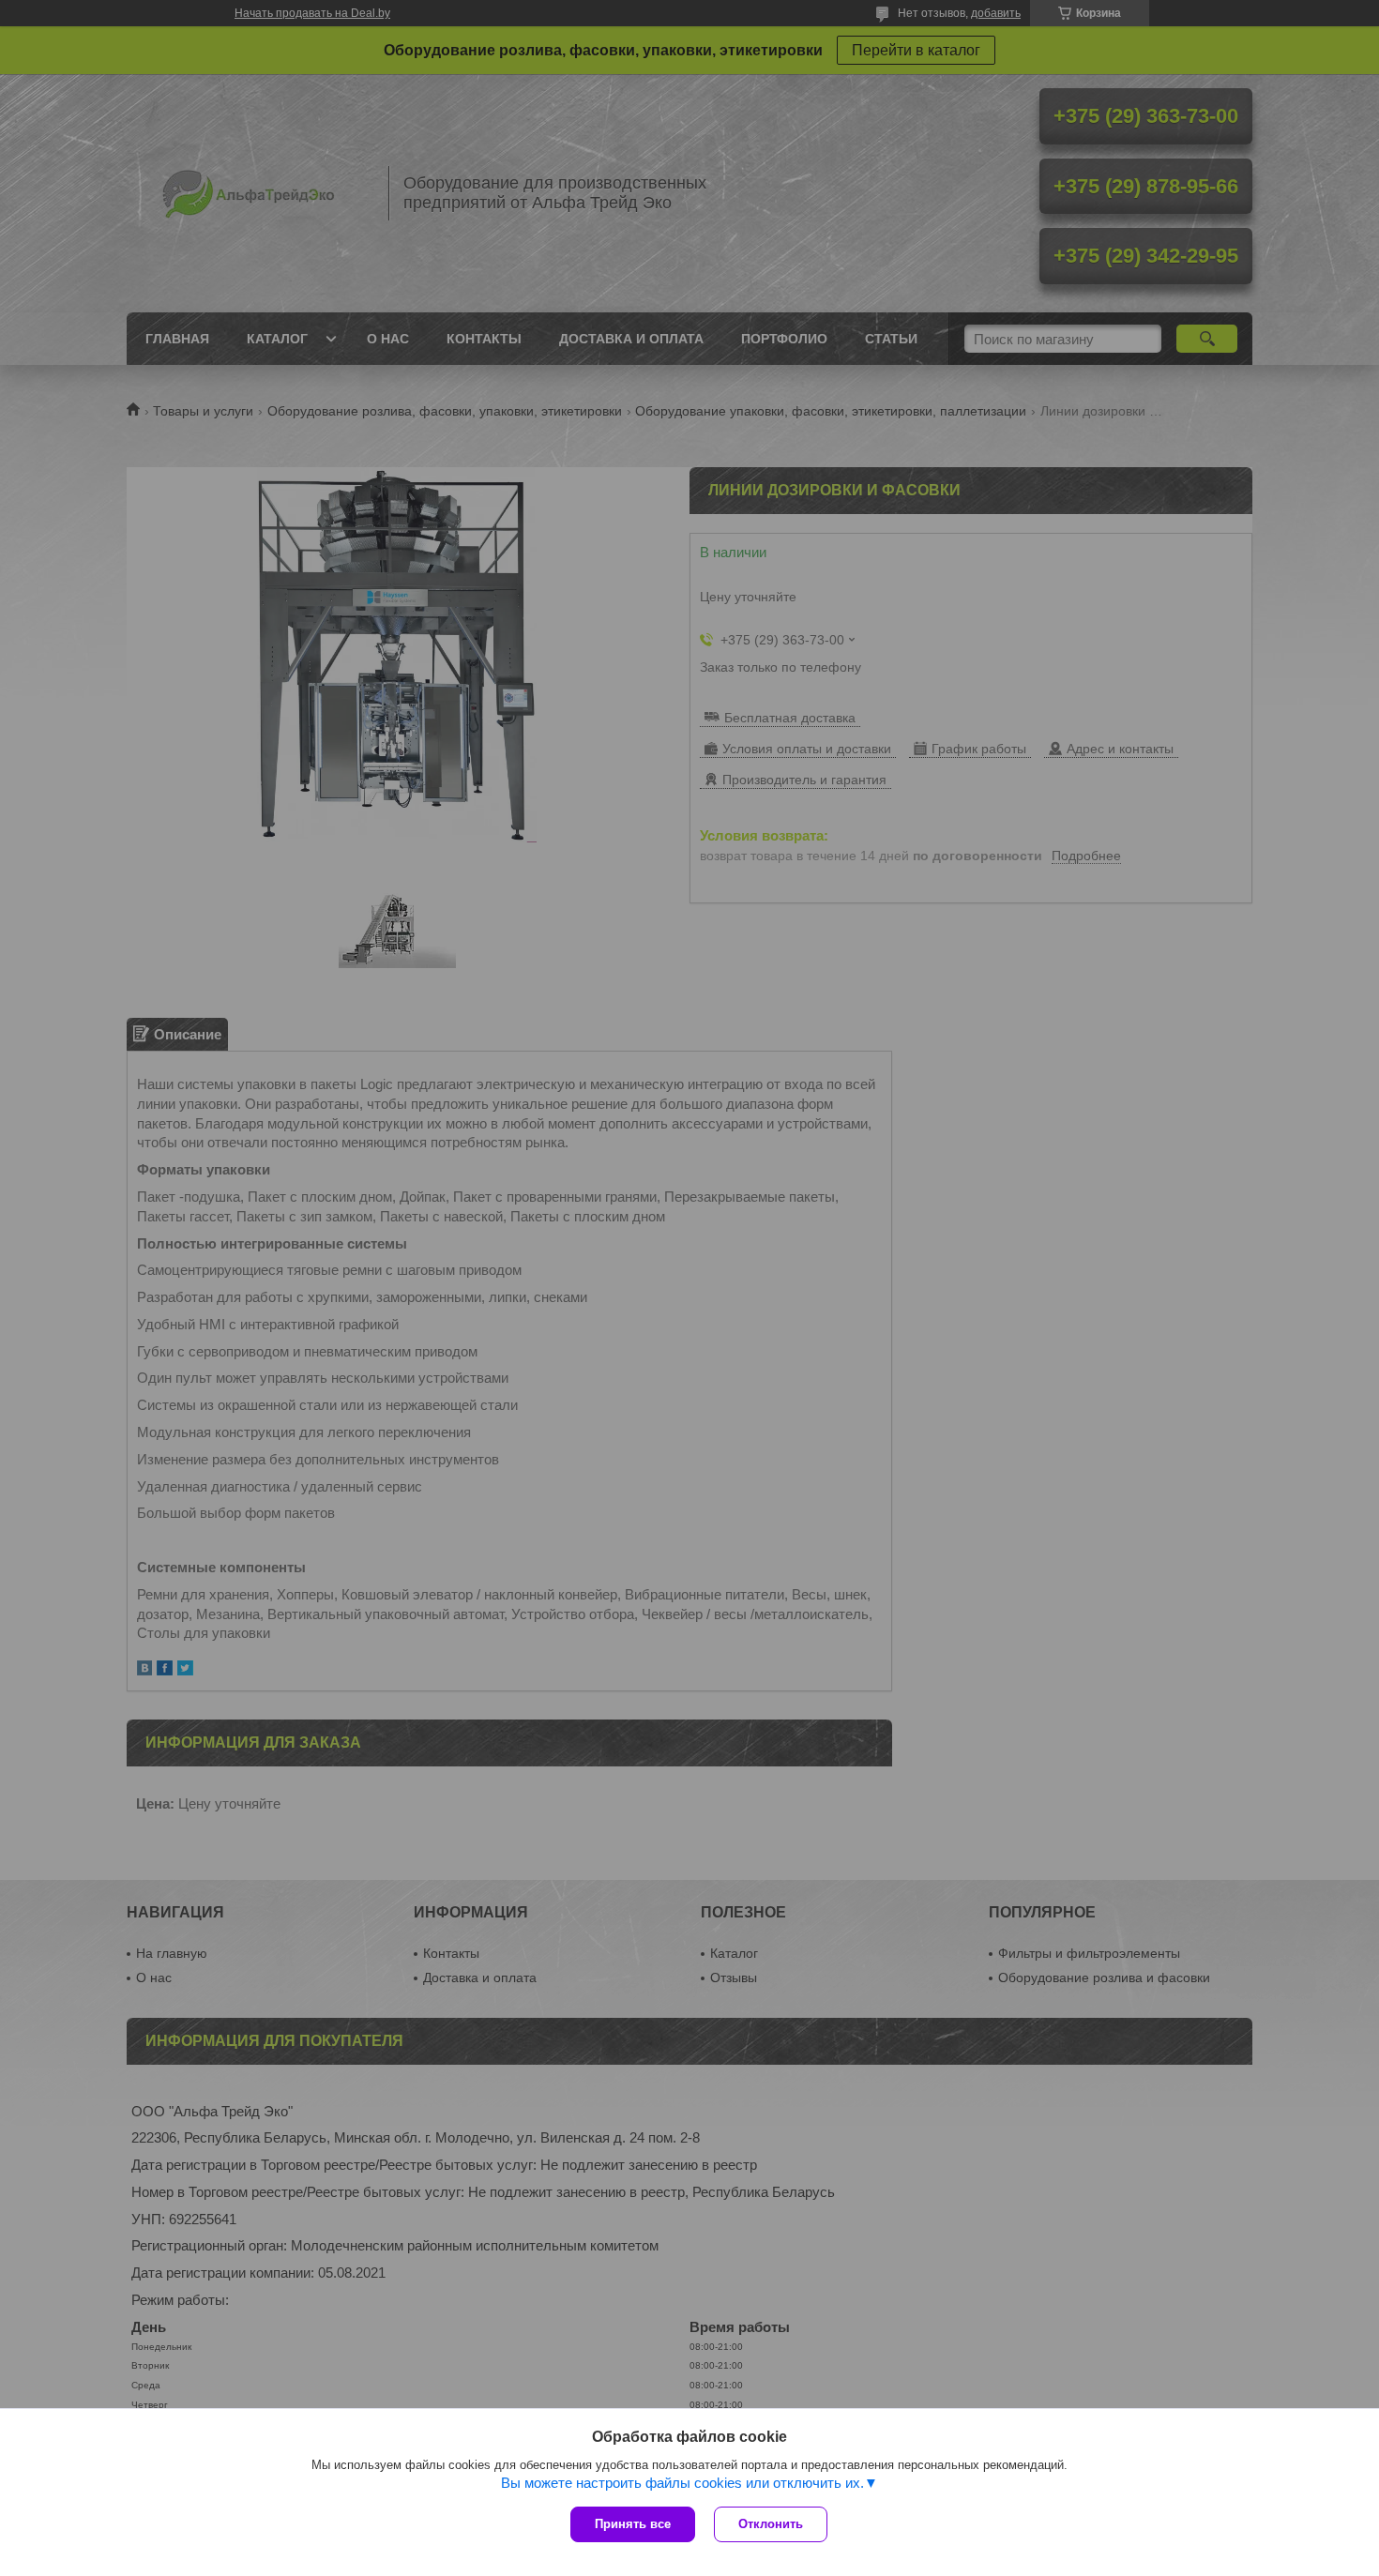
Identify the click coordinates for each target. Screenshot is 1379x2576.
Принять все (633, 2524)
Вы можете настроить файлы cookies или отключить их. (682, 2483)
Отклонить (771, 2524)
